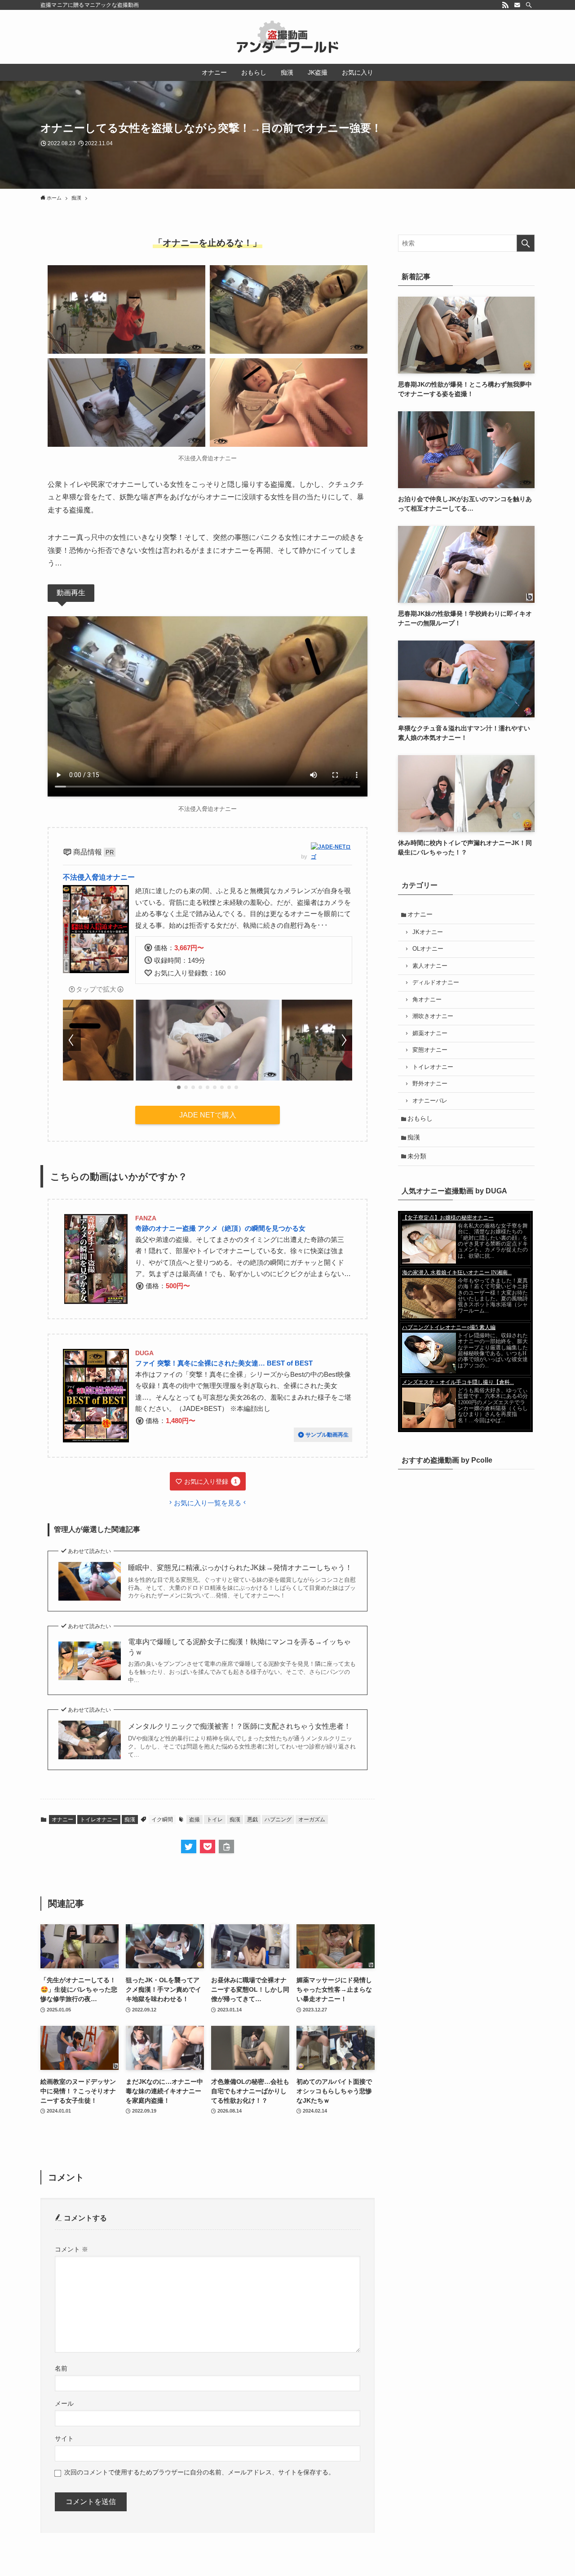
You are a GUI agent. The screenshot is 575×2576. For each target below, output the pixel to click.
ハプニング (278, 1820)
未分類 (417, 1156)
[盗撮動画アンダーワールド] (287, 37)
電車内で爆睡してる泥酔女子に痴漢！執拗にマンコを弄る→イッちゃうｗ (239, 1647)
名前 (61, 2368)
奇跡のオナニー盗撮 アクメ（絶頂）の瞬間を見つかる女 (220, 1228)
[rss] (505, 5)
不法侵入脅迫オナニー (99, 877)
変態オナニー (430, 1050)
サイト (64, 2438)
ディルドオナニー (436, 983)
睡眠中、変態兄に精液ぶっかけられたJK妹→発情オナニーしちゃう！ (240, 1568)
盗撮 (195, 1820)
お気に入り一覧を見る (208, 1503)
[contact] (517, 5)
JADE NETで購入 (208, 1115)
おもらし (420, 1118)
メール (64, 2403)
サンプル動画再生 (327, 1435)
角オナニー (427, 1000)
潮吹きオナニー (433, 1016)
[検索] (529, 5)
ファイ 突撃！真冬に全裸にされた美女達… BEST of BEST (224, 1363)
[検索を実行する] (526, 243)
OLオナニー (428, 949)
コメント (71, 2249)
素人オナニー (430, 966)
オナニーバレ (430, 1101)
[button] (179, 1087)
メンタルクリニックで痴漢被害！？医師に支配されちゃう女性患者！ (239, 1726)
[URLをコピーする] (226, 1846)
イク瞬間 (162, 1820)
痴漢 (130, 1820)
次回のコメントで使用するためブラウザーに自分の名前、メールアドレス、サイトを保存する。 (199, 2472)
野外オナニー (430, 1084)
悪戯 (252, 1820)
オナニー (62, 1820)
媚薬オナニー (430, 1033)
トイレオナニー (99, 1820)
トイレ (215, 1820)
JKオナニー (428, 932)
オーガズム (312, 1820)
